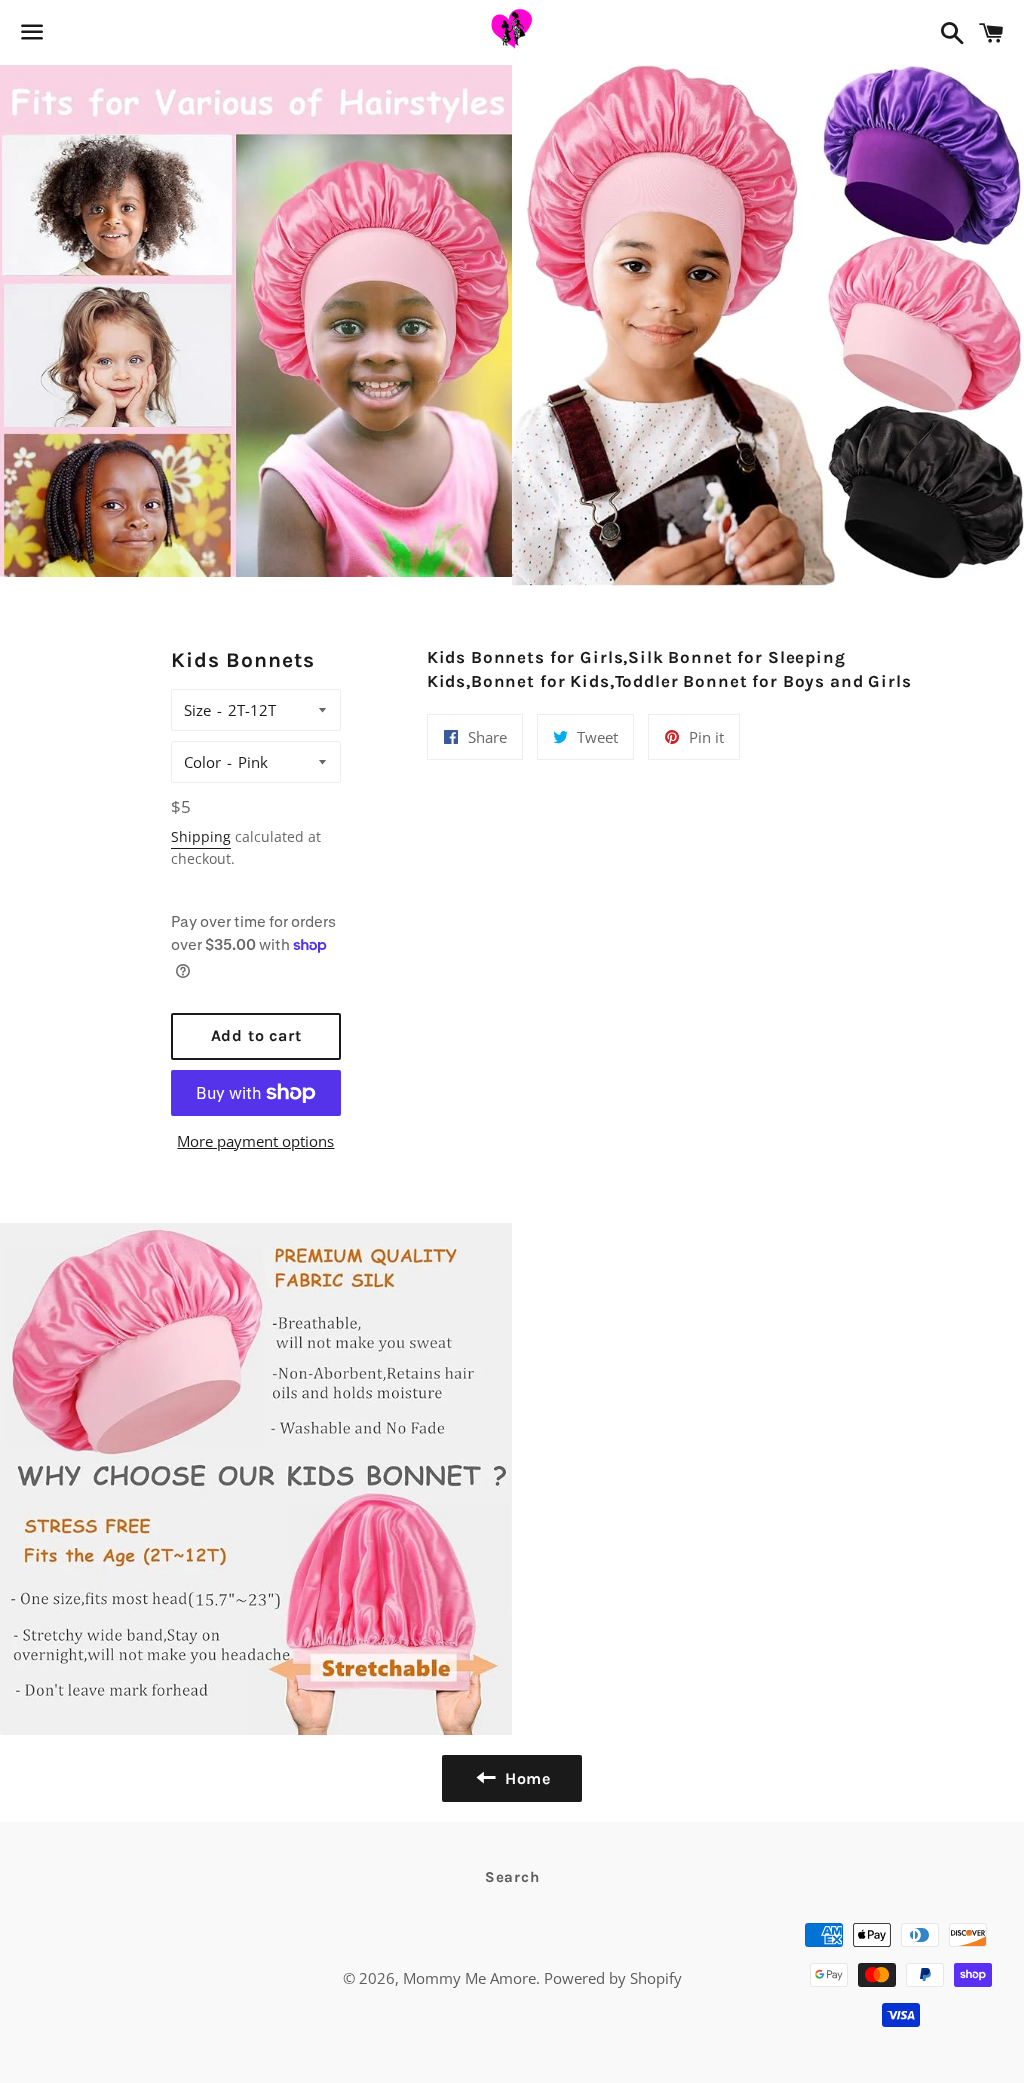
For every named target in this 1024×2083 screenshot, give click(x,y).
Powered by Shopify (613, 1978)
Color (202, 762)
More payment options (255, 1141)
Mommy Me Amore (469, 1978)
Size (197, 710)
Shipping (201, 836)
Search (512, 1877)
